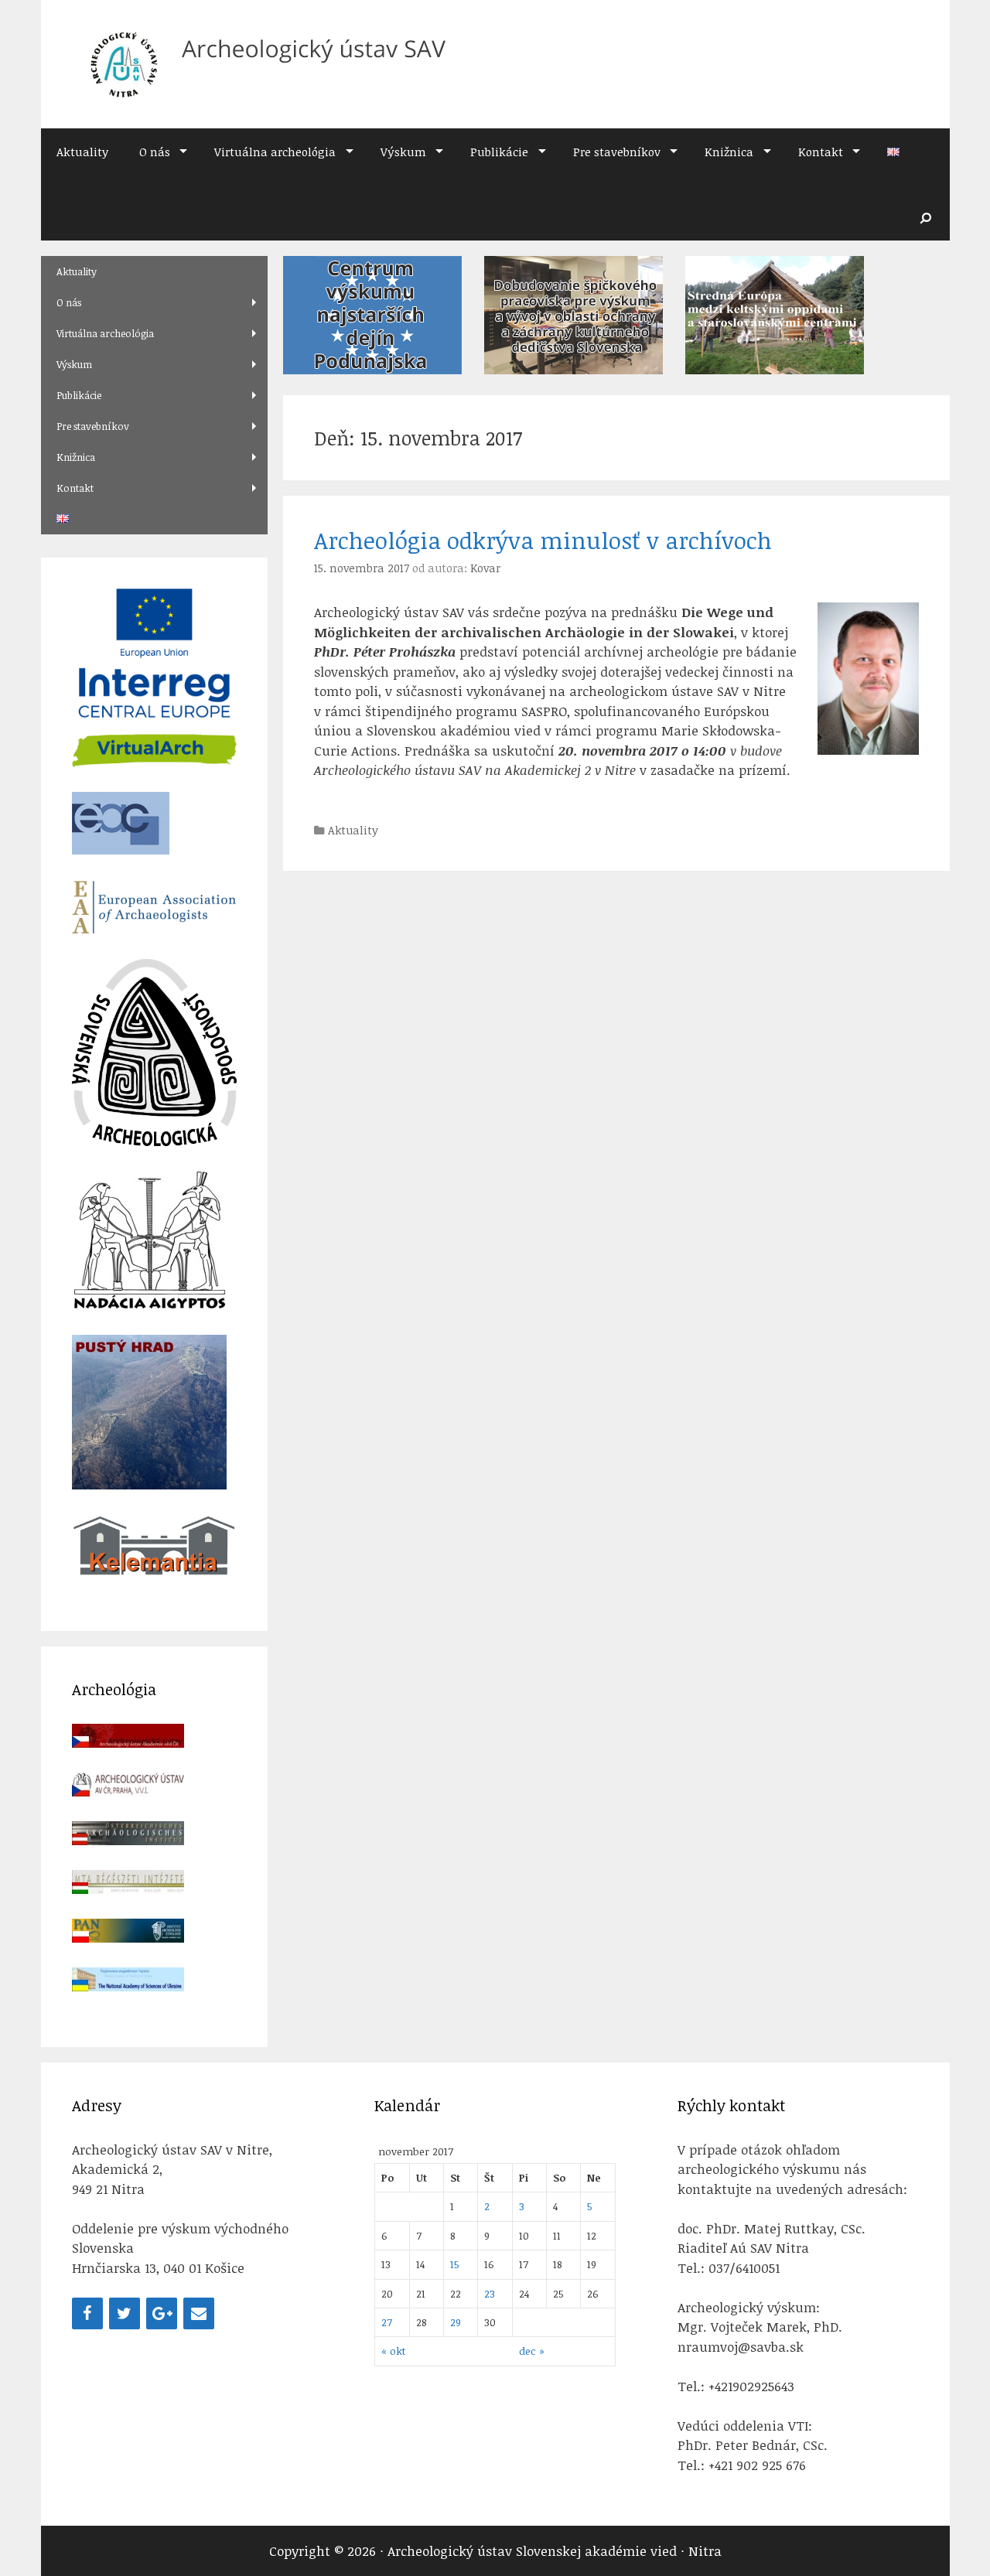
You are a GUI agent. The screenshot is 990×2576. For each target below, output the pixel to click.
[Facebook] (87, 2313)
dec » (532, 2351)
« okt (393, 2351)
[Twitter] (125, 2313)
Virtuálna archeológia (275, 152)
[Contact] (199, 2313)
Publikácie (499, 152)
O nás (155, 152)
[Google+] (162, 2313)
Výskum (403, 152)
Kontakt (821, 152)
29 (456, 2322)
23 (490, 2293)
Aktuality (82, 152)
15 (455, 2264)
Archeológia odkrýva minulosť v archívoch (543, 540)
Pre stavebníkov (617, 152)
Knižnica (729, 152)
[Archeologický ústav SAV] (261, 63)
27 (387, 2322)
